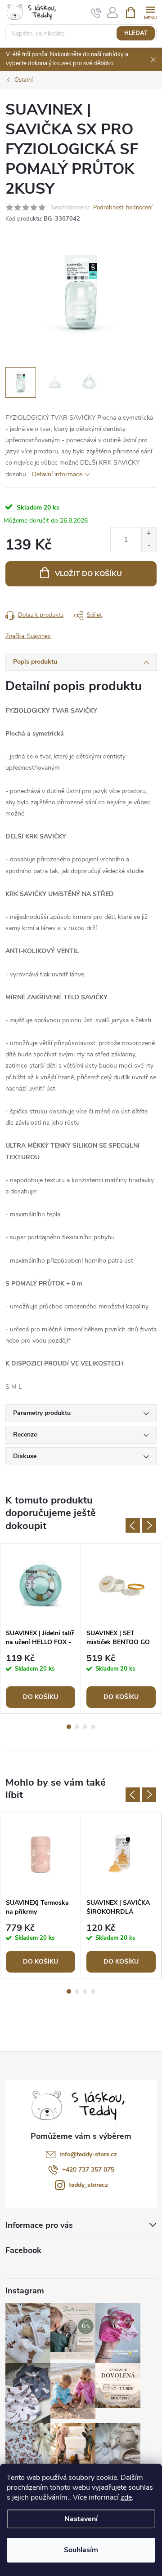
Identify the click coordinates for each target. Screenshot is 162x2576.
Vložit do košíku (88, 574)
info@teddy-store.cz (88, 2154)
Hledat (136, 33)
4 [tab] (93, 1727)
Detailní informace (57, 474)
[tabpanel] (41, 1629)
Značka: (28, 636)
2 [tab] (77, 1727)
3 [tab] (85, 1727)
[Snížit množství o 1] (149, 546)
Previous (133, 1525)
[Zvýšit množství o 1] (149, 534)
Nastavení (81, 2519)
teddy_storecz (88, 2185)
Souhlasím (81, 2550)
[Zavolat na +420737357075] (96, 13)
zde (126, 2497)
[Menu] (150, 12)
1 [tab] (69, 1727)
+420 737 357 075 (88, 2170)
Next (149, 1525)
